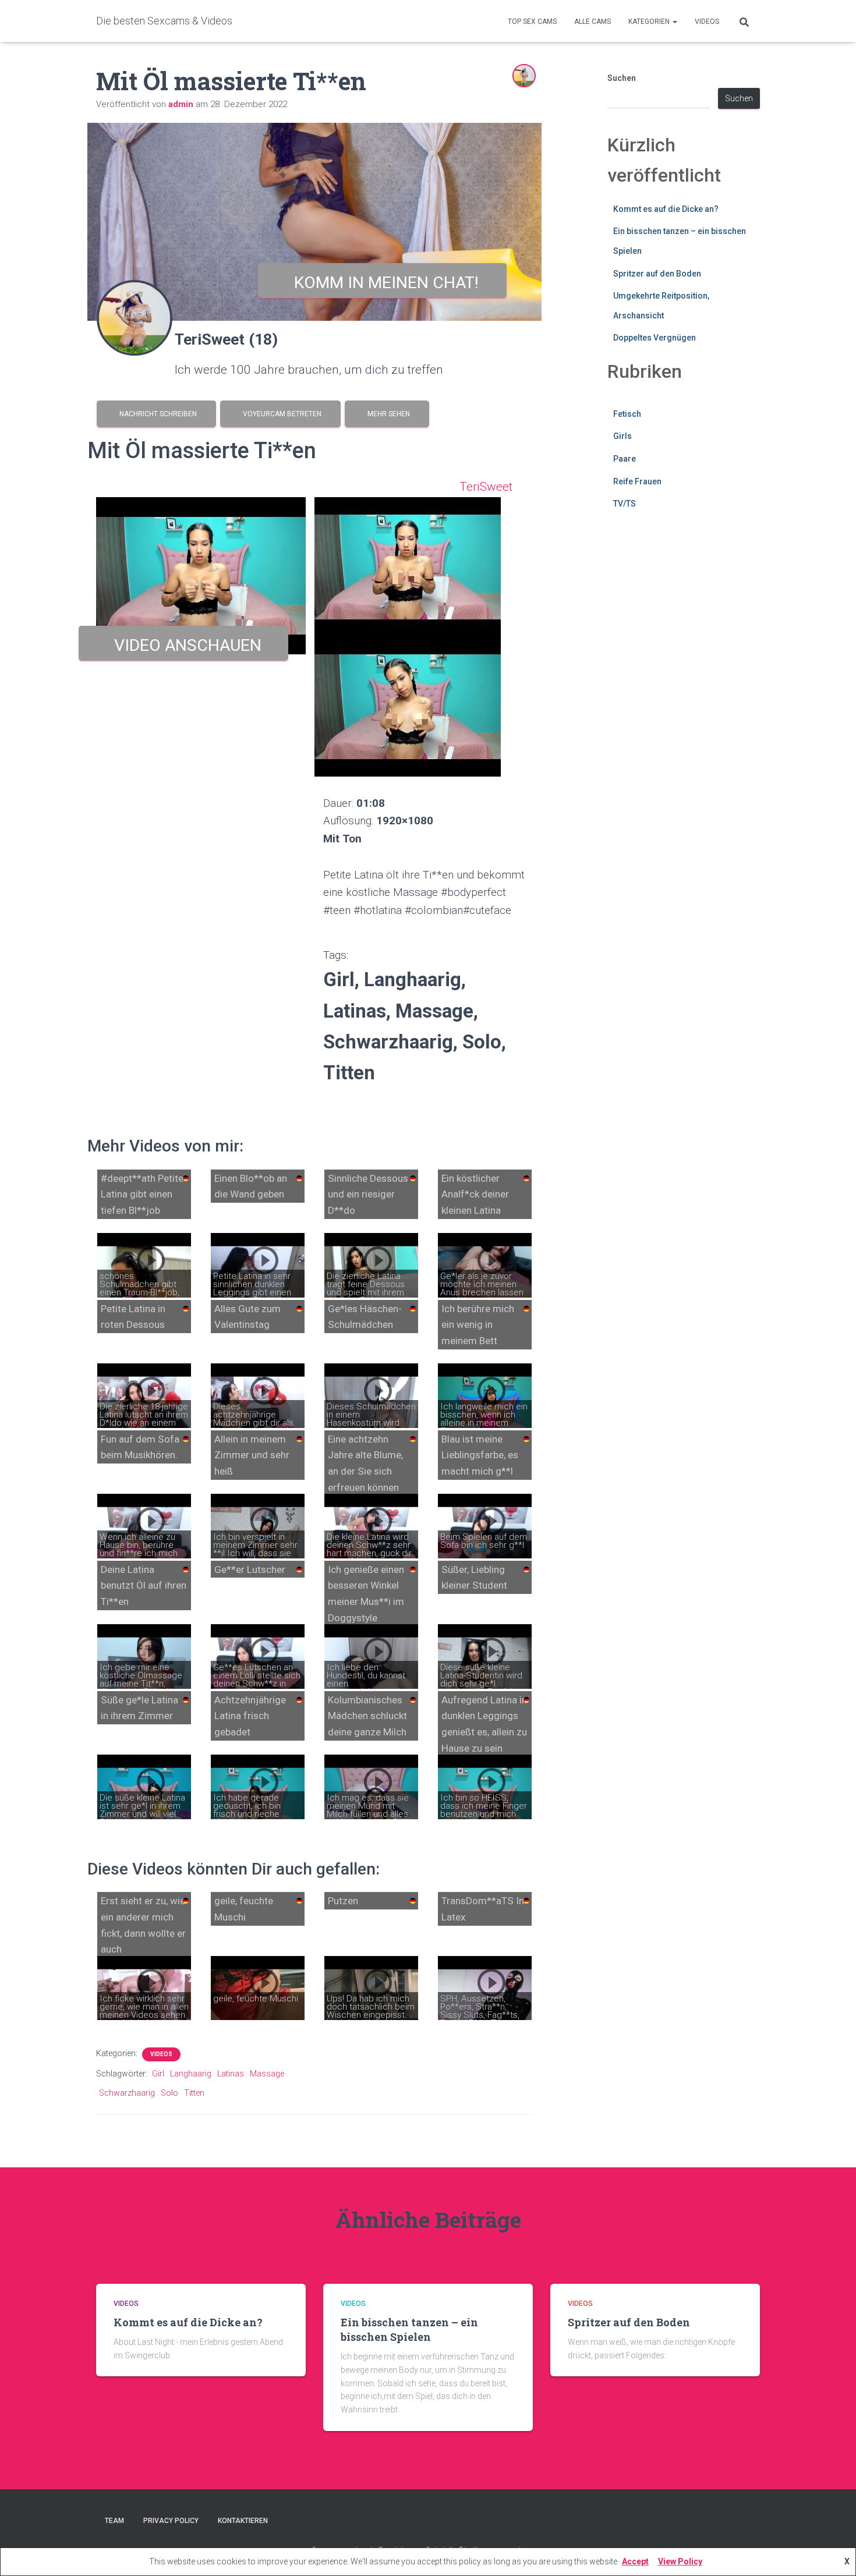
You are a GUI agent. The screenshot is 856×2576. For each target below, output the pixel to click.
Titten (194, 2093)
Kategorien (650, 22)
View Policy (680, 2561)
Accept (635, 2561)
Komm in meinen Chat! (382, 283)
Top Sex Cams (532, 22)
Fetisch (627, 414)
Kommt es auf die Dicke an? (666, 209)
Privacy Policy (171, 2521)
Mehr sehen (387, 414)
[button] (674, 22)
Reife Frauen (637, 481)
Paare (625, 459)
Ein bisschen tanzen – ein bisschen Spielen (409, 2329)
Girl (158, 2074)
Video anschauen (184, 645)
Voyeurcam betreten (280, 414)
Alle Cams (593, 22)
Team (114, 2521)
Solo (169, 2093)
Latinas (231, 2074)
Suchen (622, 78)
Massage (267, 2074)
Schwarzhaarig (127, 2093)
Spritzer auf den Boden (657, 274)
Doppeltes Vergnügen (655, 338)
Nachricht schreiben (156, 414)
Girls (622, 436)
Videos (707, 22)
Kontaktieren (243, 2521)
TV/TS (625, 504)
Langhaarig (191, 2074)
